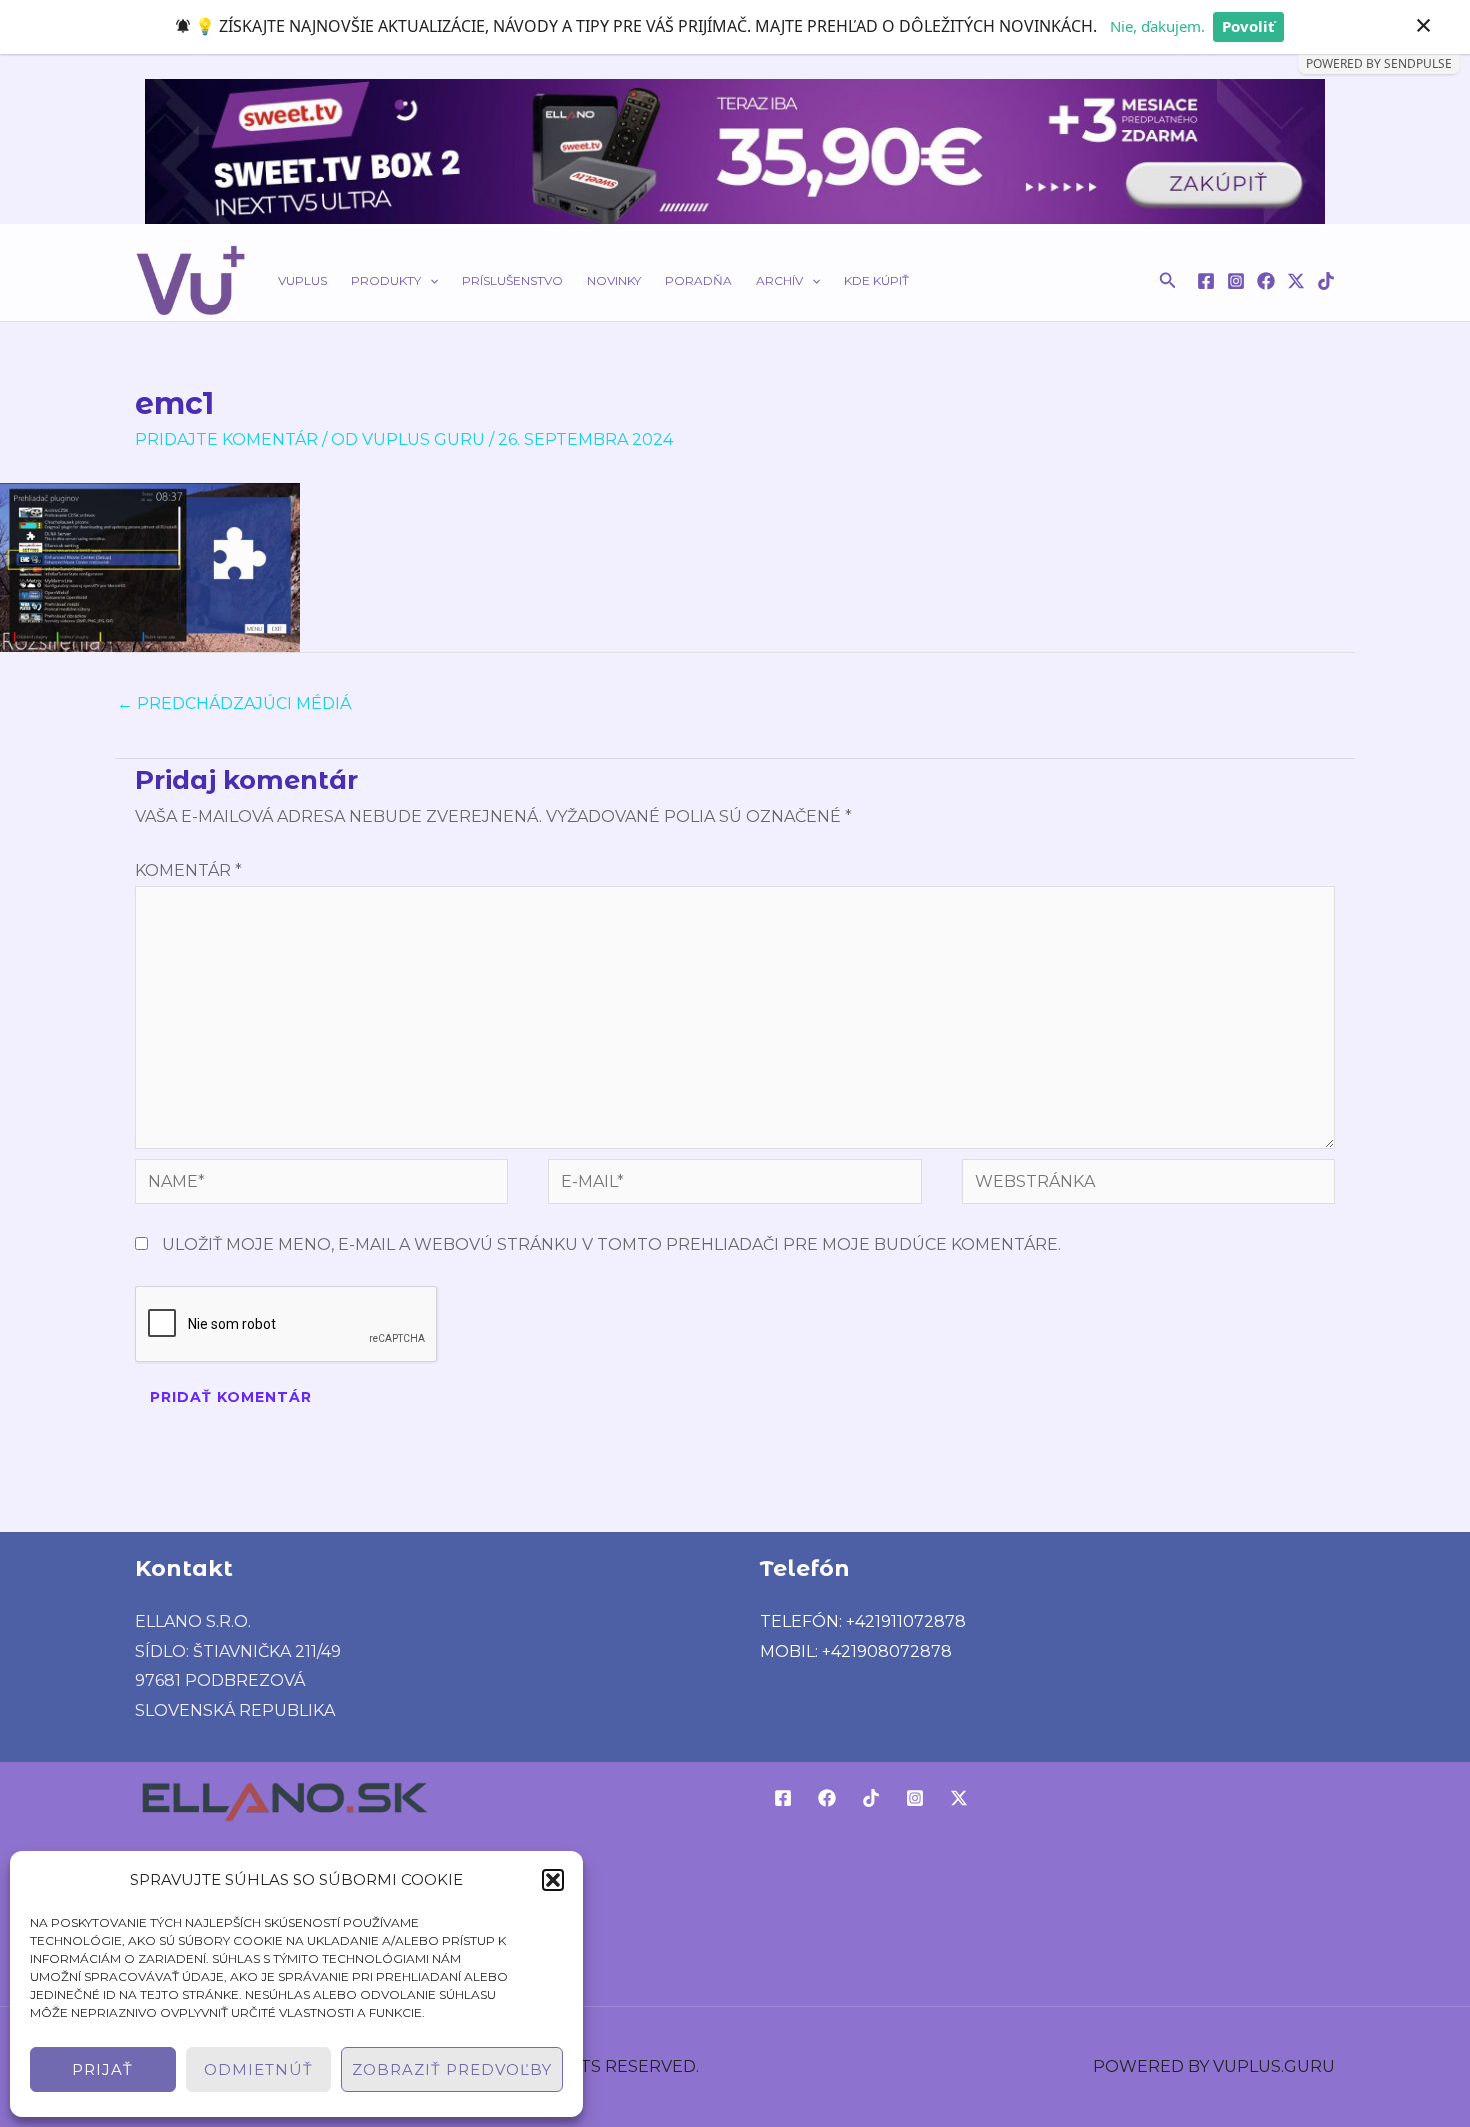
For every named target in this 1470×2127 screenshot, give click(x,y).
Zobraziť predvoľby (452, 2069)
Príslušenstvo (512, 280)
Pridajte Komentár (226, 439)
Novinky (614, 280)
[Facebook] (1206, 281)
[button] (553, 1880)
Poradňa (698, 280)
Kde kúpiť (876, 280)
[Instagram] (1236, 281)
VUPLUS (302, 280)
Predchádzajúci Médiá (234, 703)
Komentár (188, 870)
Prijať (102, 2069)
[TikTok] (1326, 281)
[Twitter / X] (1296, 281)
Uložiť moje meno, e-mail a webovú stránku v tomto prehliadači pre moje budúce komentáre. (611, 1244)
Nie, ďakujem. (1157, 26)
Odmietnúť (258, 2069)
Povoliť (1248, 26)
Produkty (386, 280)
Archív (779, 280)
